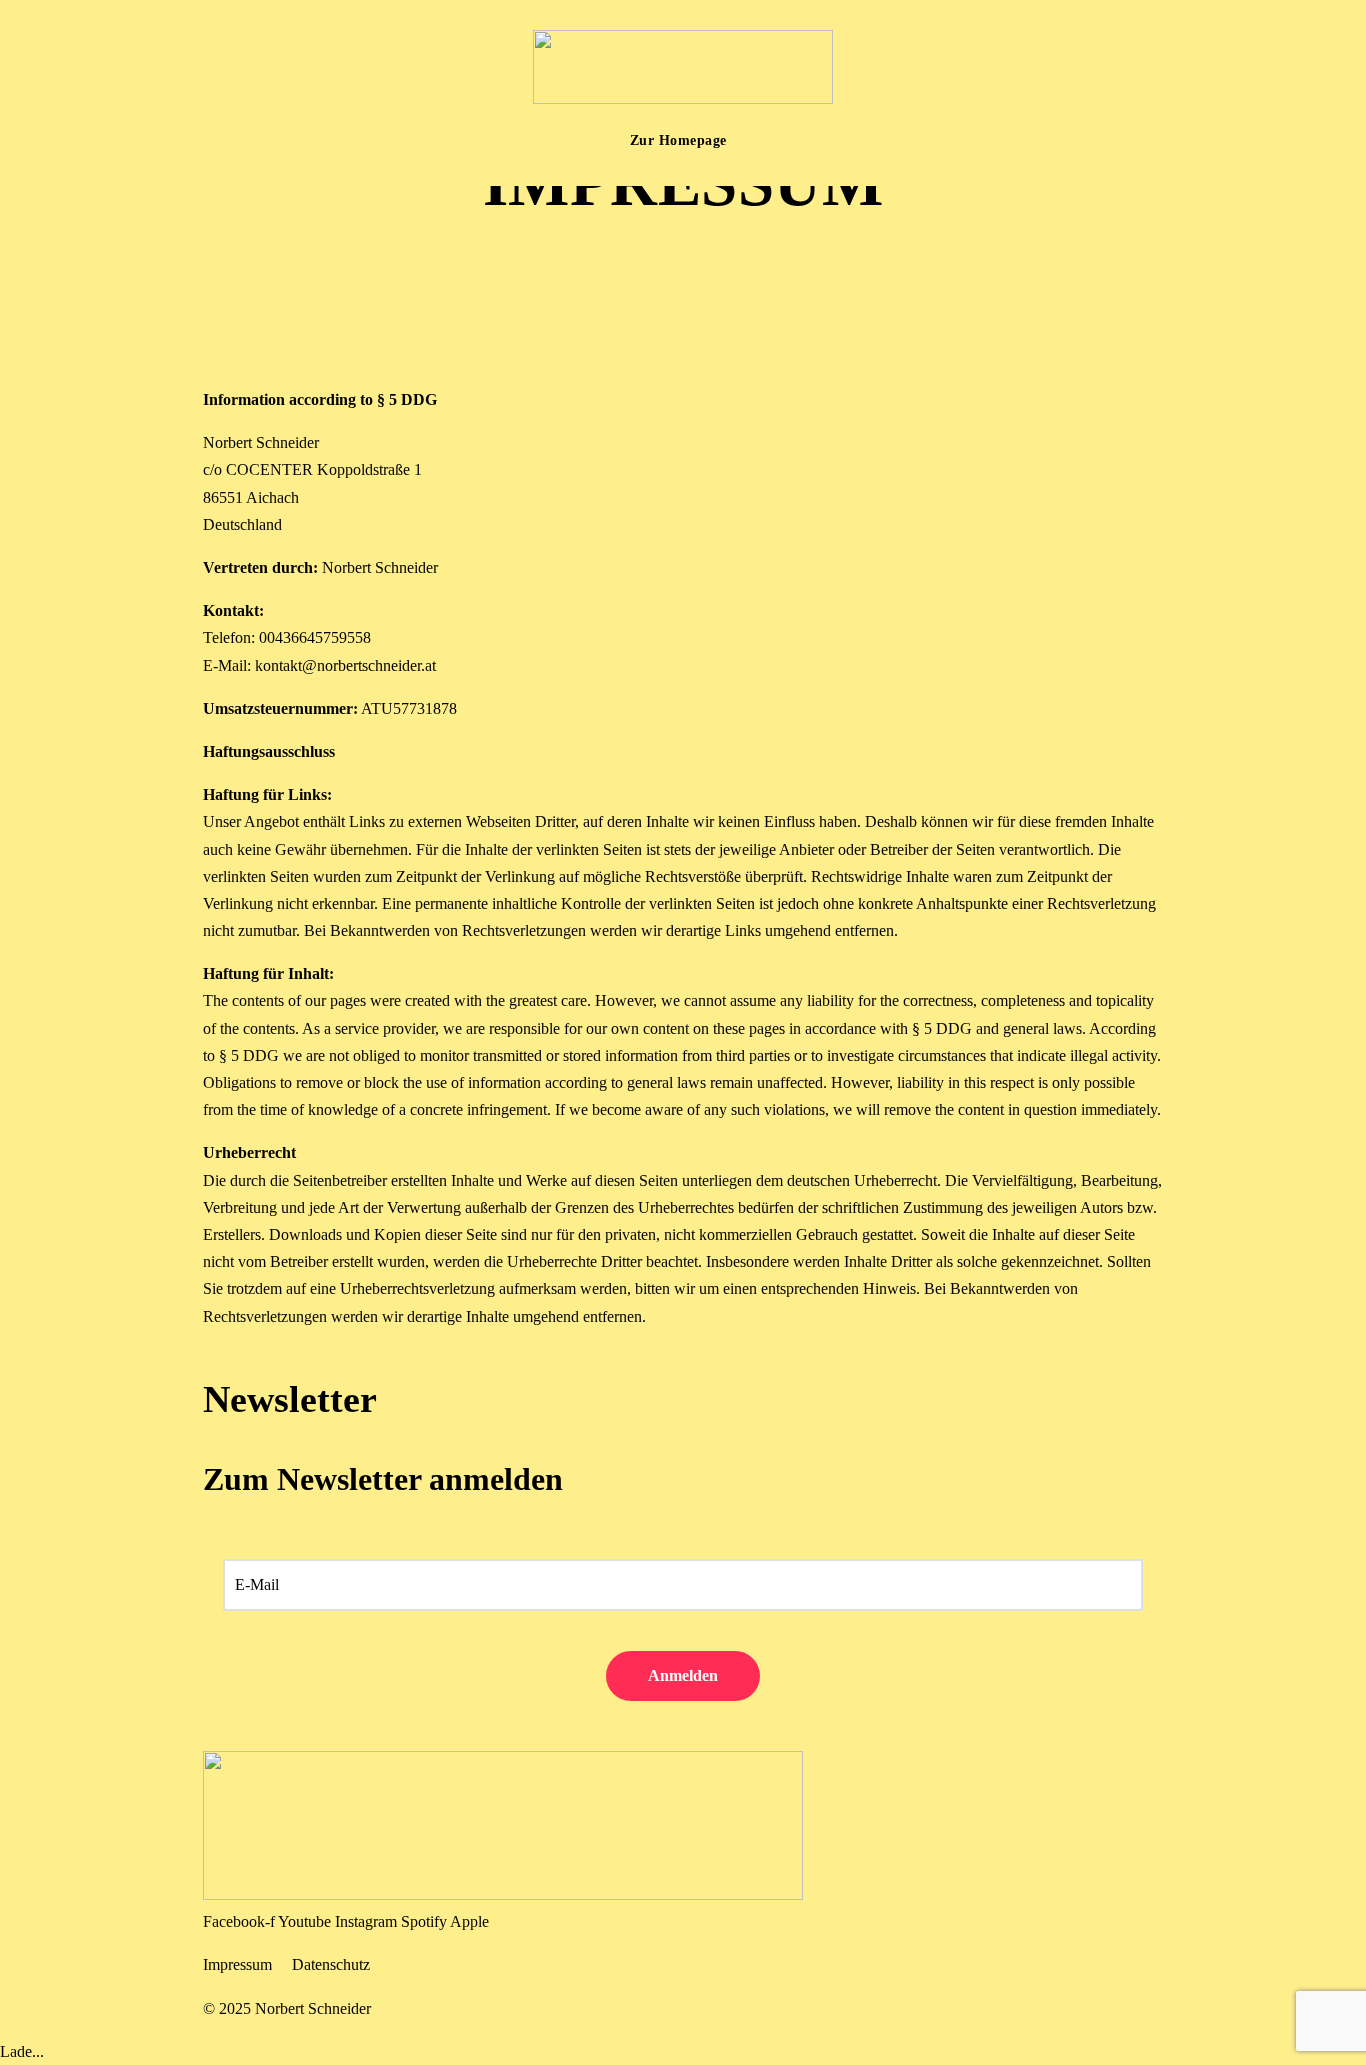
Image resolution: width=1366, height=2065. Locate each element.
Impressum (237, 1964)
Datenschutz (331, 1964)
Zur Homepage (678, 140)
